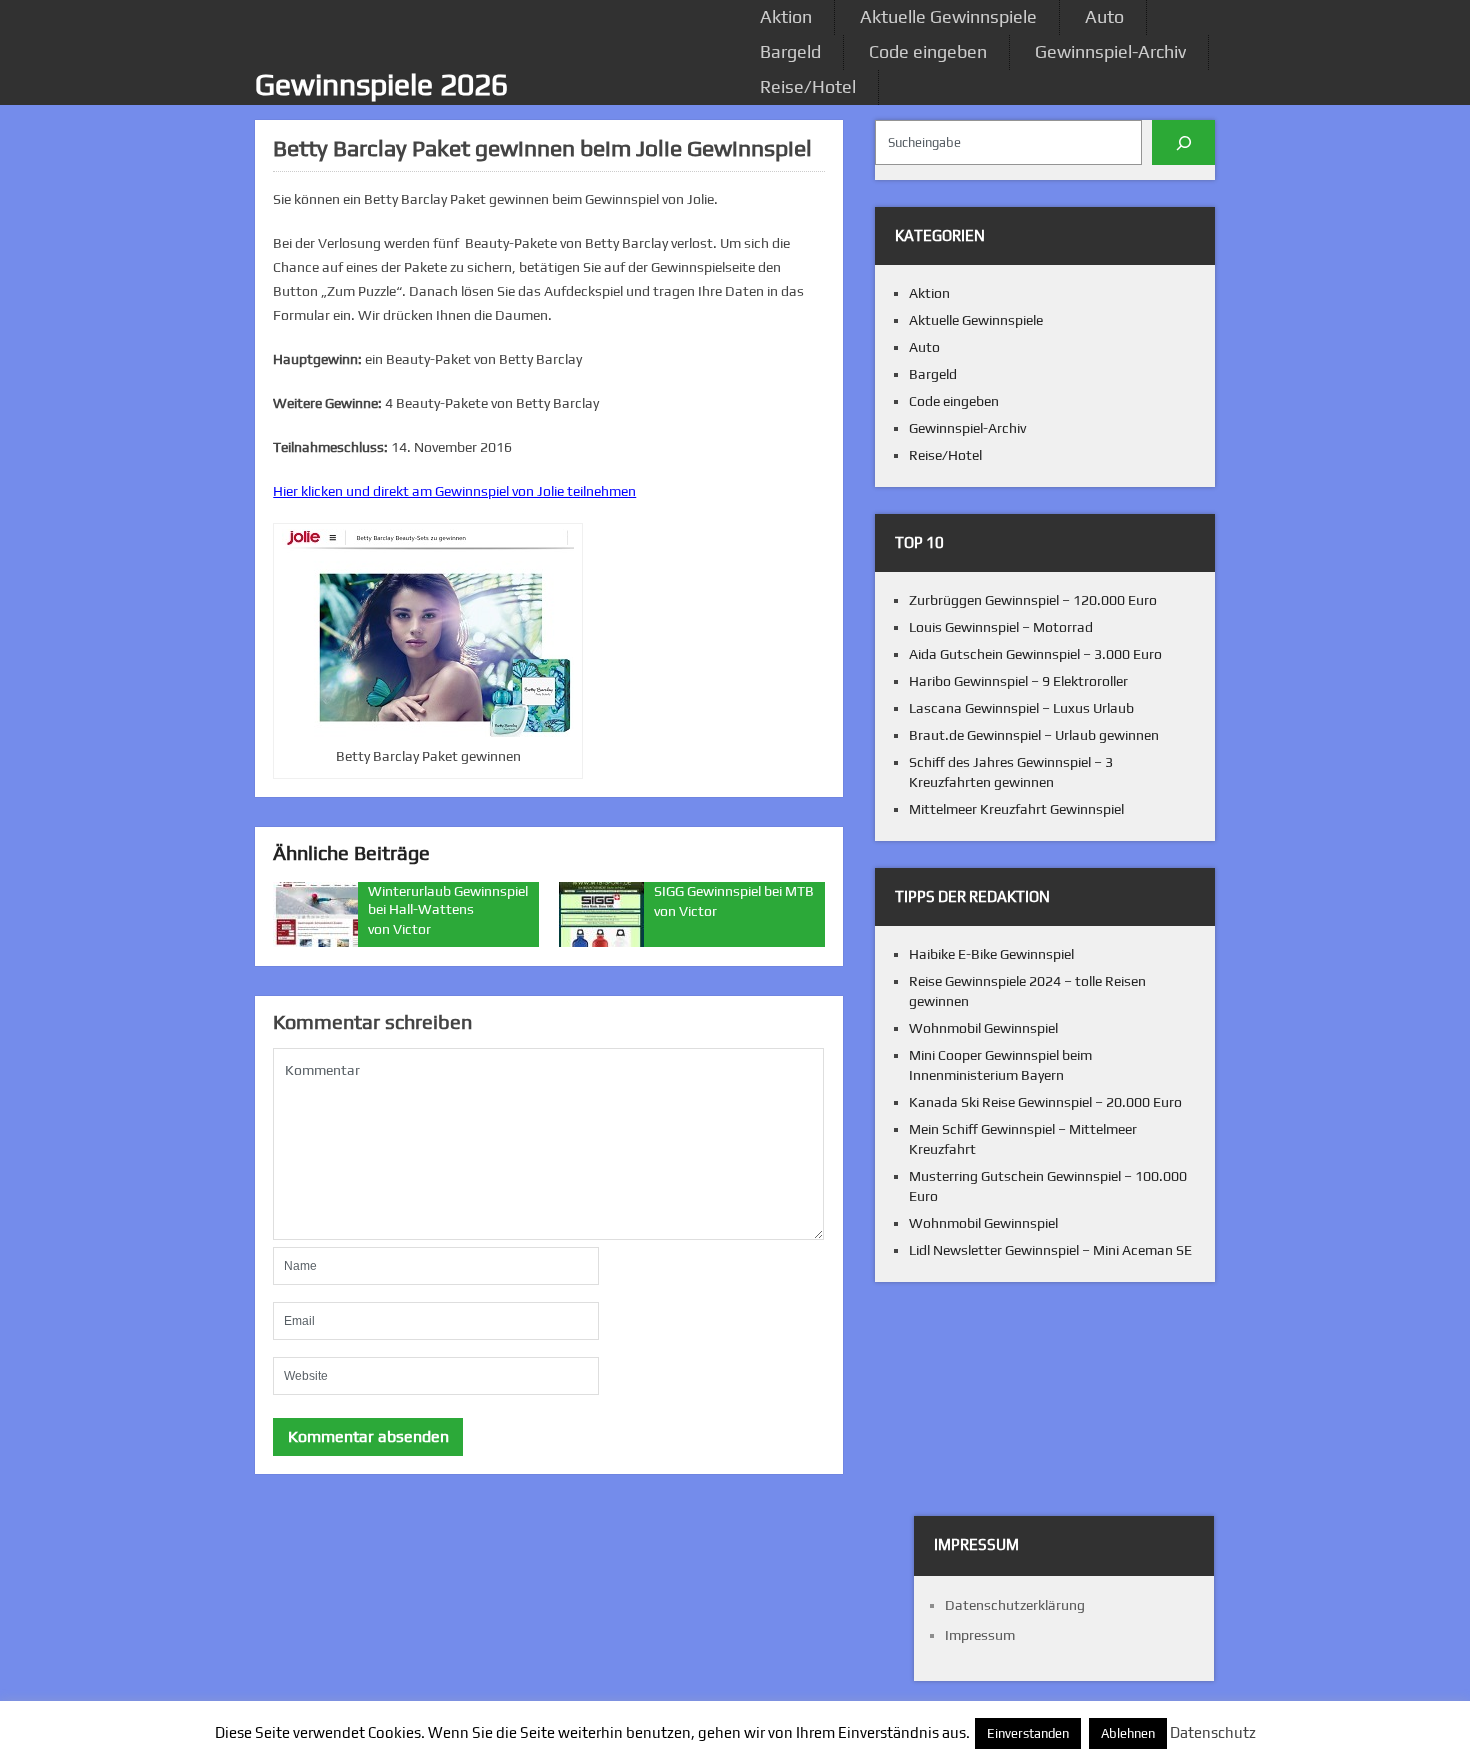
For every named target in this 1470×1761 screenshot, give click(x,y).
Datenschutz (1213, 1732)
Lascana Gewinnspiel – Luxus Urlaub (1021, 708)
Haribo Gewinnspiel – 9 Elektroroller (1018, 681)
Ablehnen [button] (1128, 1733)
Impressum (980, 1635)
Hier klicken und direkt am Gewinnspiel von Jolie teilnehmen (454, 491)
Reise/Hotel (808, 86)
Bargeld (790, 51)
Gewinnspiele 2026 (381, 84)
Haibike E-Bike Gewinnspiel (991, 954)
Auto (1104, 16)
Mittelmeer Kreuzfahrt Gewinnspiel (1016, 809)
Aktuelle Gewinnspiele (948, 16)
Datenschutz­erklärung (1015, 1605)
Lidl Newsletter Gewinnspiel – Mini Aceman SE (1050, 1250)
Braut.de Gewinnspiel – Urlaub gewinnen (1034, 735)
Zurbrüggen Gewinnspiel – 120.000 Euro (1033, 600)
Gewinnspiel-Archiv (1110, 51)
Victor (412, 929)
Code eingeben (928, 51)
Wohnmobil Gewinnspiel (983, 1028)
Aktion (786, 16)
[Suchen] (1183, 142)
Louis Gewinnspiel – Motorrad (1001, 627)
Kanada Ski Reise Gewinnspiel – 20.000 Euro (1045, 1102)
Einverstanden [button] (1028, 1733)
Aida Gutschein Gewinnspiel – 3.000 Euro (1035, 654)
